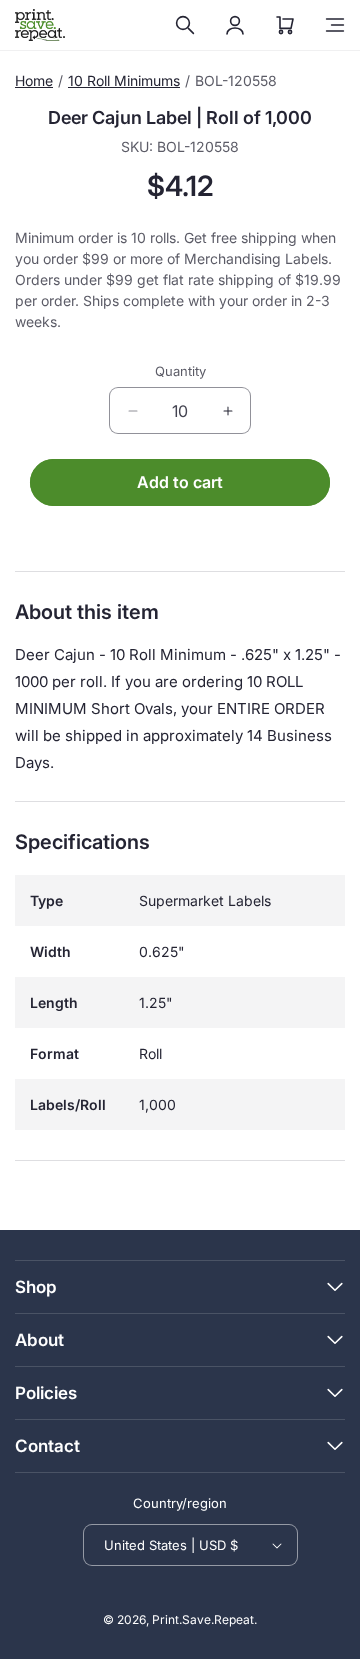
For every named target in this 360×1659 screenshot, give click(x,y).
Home (34, 80)
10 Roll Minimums (124, 80)
